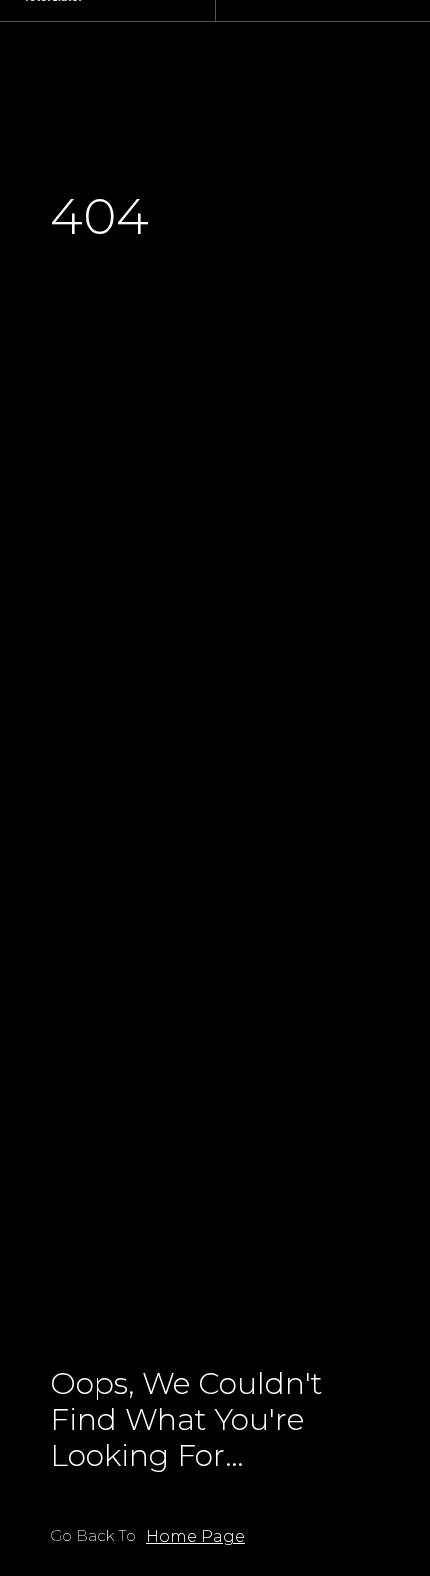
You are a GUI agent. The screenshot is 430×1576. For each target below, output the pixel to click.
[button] (195, 1537)
